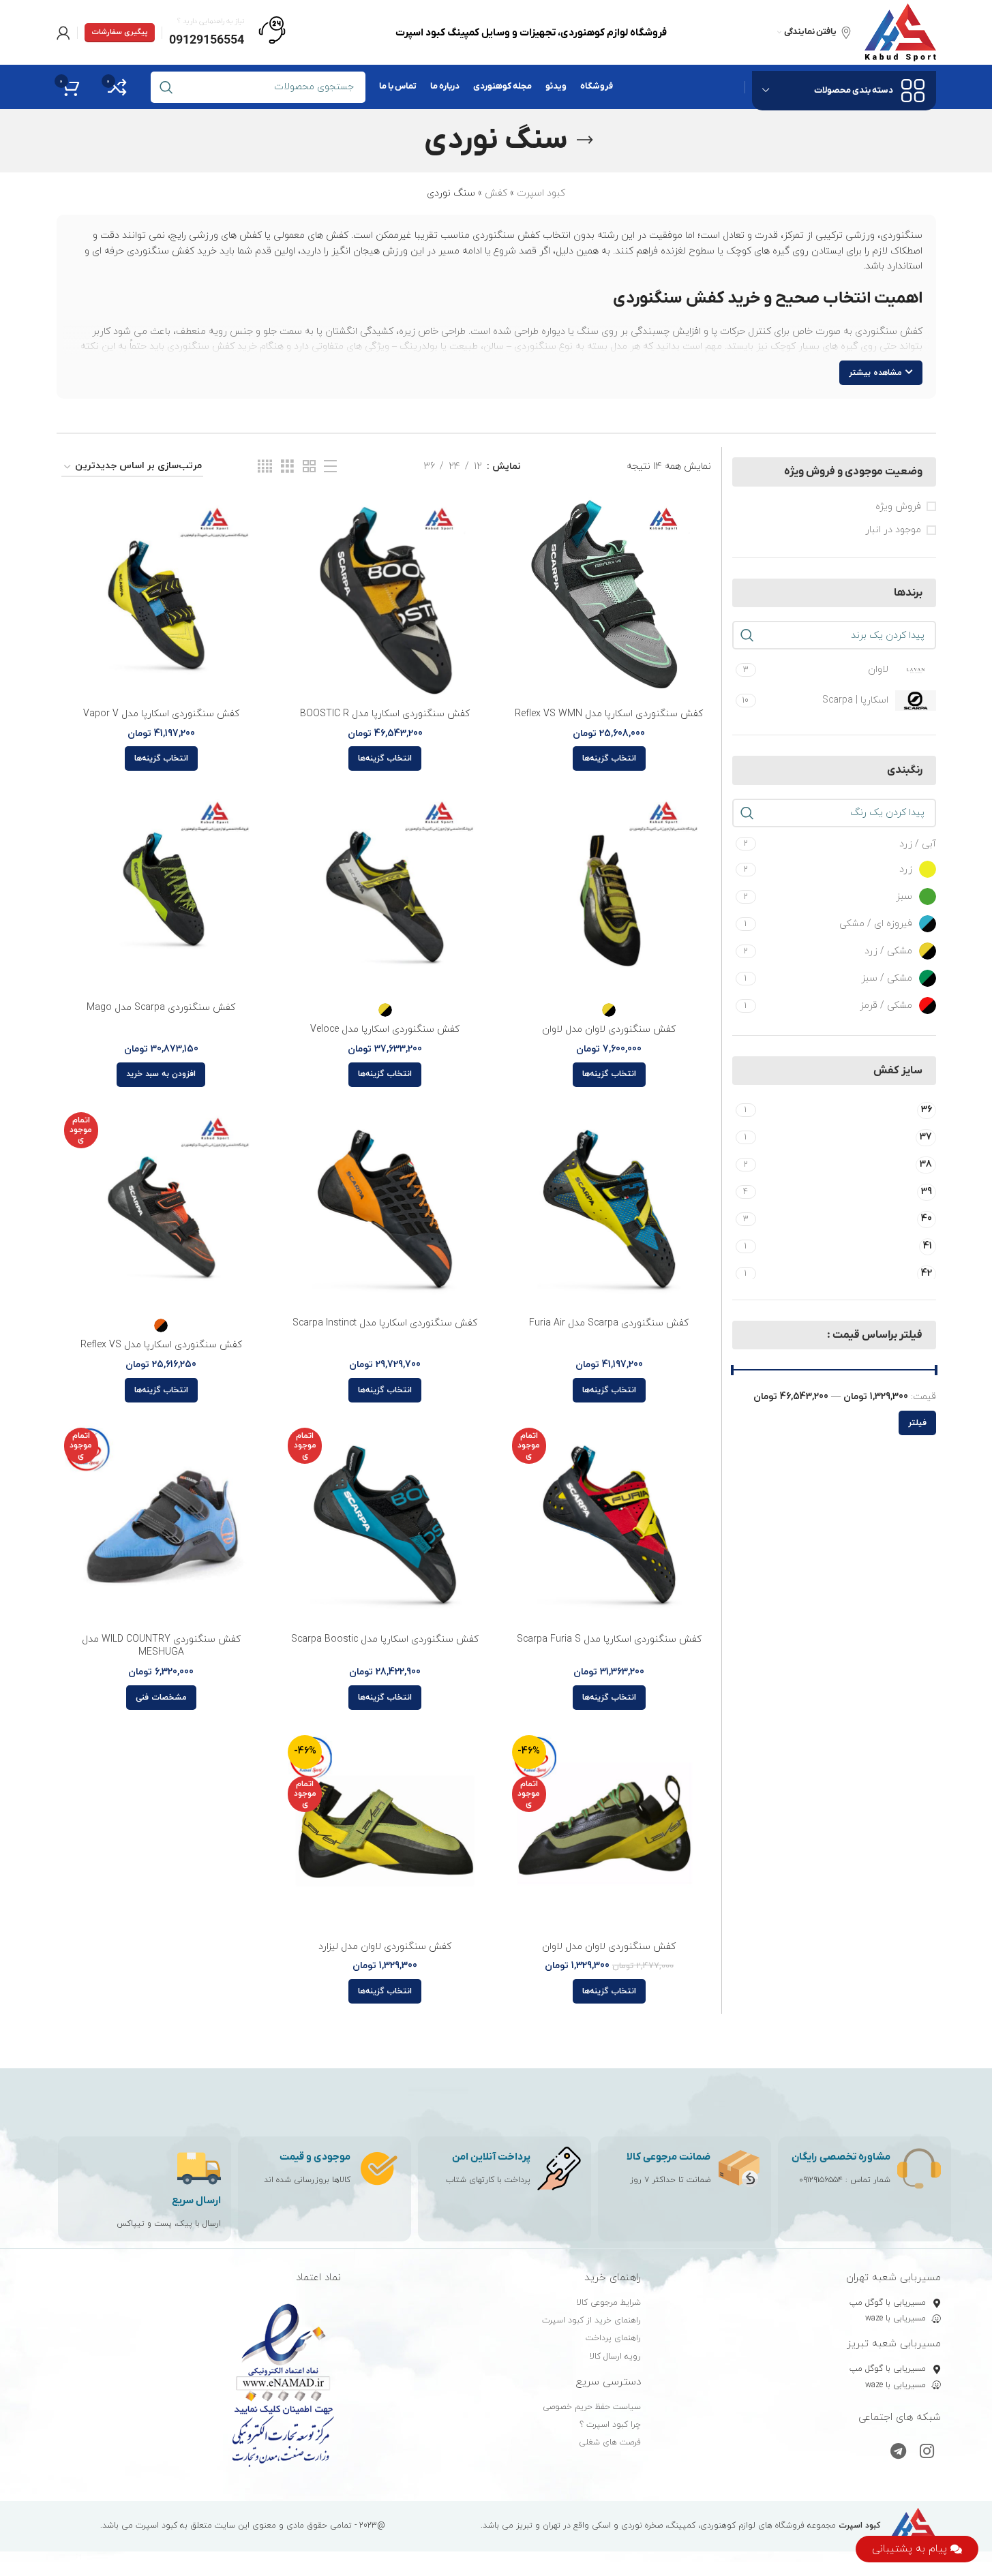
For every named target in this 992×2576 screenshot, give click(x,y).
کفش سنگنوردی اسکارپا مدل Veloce (385, 1029)
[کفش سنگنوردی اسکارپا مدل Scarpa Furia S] (609, 1525)
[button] (161, 1075)
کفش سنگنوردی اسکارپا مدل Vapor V (161, 714)
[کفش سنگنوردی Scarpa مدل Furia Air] (609, 1209)
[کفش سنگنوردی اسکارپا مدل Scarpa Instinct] (385, 1209)
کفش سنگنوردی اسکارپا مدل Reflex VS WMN (609, 714)
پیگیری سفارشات (120, 32)
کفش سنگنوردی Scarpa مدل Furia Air (609, 1323)
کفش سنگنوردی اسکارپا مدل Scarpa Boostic (385, 1639)
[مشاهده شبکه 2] (309, 467)
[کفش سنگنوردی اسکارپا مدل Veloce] (385, 893)
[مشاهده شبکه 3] (287, 467)
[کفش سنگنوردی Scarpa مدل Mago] (161, 893)
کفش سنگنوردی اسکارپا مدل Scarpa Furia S (609, 1639)
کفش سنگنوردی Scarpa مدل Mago (161, 1008)
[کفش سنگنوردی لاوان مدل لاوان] (609, 893)
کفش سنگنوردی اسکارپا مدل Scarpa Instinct (385, 1323)
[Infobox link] (227, 33)
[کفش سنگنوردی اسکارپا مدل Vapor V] (161, 599)
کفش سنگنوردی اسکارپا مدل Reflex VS (161, 1345)
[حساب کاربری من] (63, 33)
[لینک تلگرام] (898, 2453)
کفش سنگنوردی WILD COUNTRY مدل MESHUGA (161, 1646)
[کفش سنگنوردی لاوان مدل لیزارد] (385, 1832)
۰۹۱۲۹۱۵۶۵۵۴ (821, 2180)
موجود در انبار (893, 530)
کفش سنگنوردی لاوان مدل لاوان (609, 1029)
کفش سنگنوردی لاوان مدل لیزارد (385, 1947)
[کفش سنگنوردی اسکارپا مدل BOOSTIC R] (385, 599)
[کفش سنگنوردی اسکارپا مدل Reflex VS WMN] (609, 599)
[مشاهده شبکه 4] (265, 467)
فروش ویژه (898, 507)
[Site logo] (900, 32)
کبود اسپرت (541, 193)
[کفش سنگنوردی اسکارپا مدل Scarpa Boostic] (385, 1525)
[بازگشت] (585, 140)
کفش (496, 193)
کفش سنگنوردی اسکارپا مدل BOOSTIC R (385, 714)
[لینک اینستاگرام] (927, 2453)
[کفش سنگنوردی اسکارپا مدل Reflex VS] (161, 1209)
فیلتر (917, 1423)
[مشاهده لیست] (330, 467)
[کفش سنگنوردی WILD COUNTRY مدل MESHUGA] (161, 1525)
